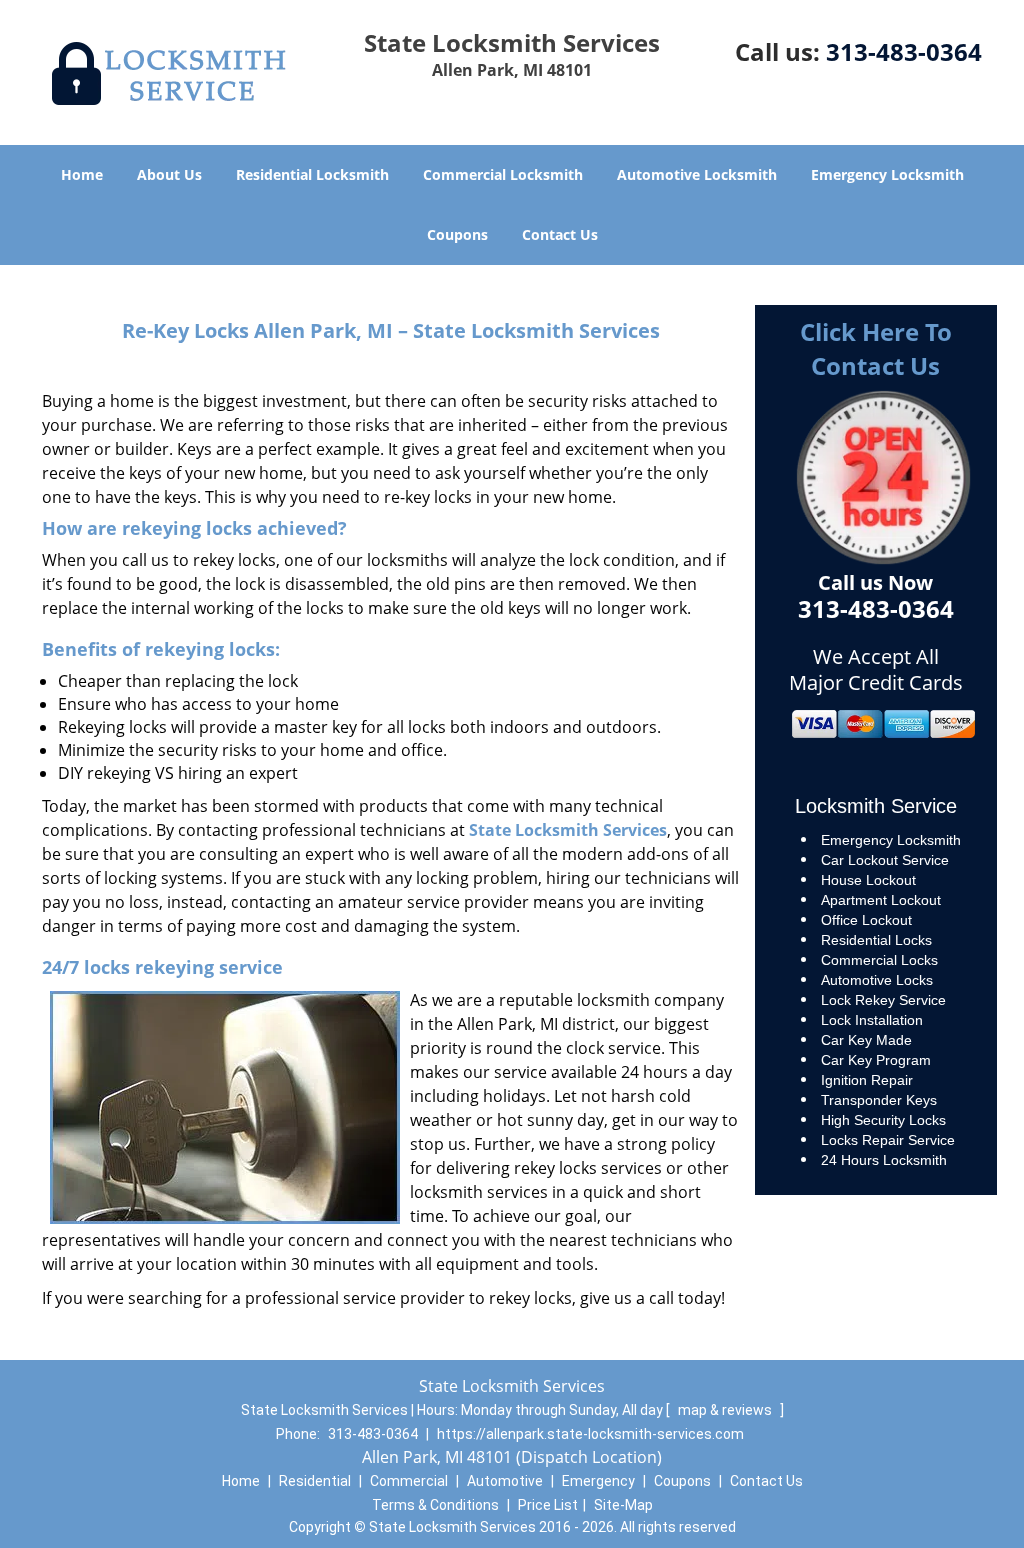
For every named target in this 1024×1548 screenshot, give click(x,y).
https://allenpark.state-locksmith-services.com (590, 1434)
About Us (169, 174)
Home (82, 174)
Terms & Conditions (435, 1505)
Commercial (409, 1481)
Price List (548, 1505)
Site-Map (623, 1505)
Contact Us (560, 234)
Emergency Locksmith (887, 174)
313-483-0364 (904, 51)
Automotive (505, 1481)
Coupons (457, 234)
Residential (315, 1481)
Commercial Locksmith (503, 174)
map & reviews (726, 1410)
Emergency (598, 1481)
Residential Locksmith (312, 174)
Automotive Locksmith (697, 174)
